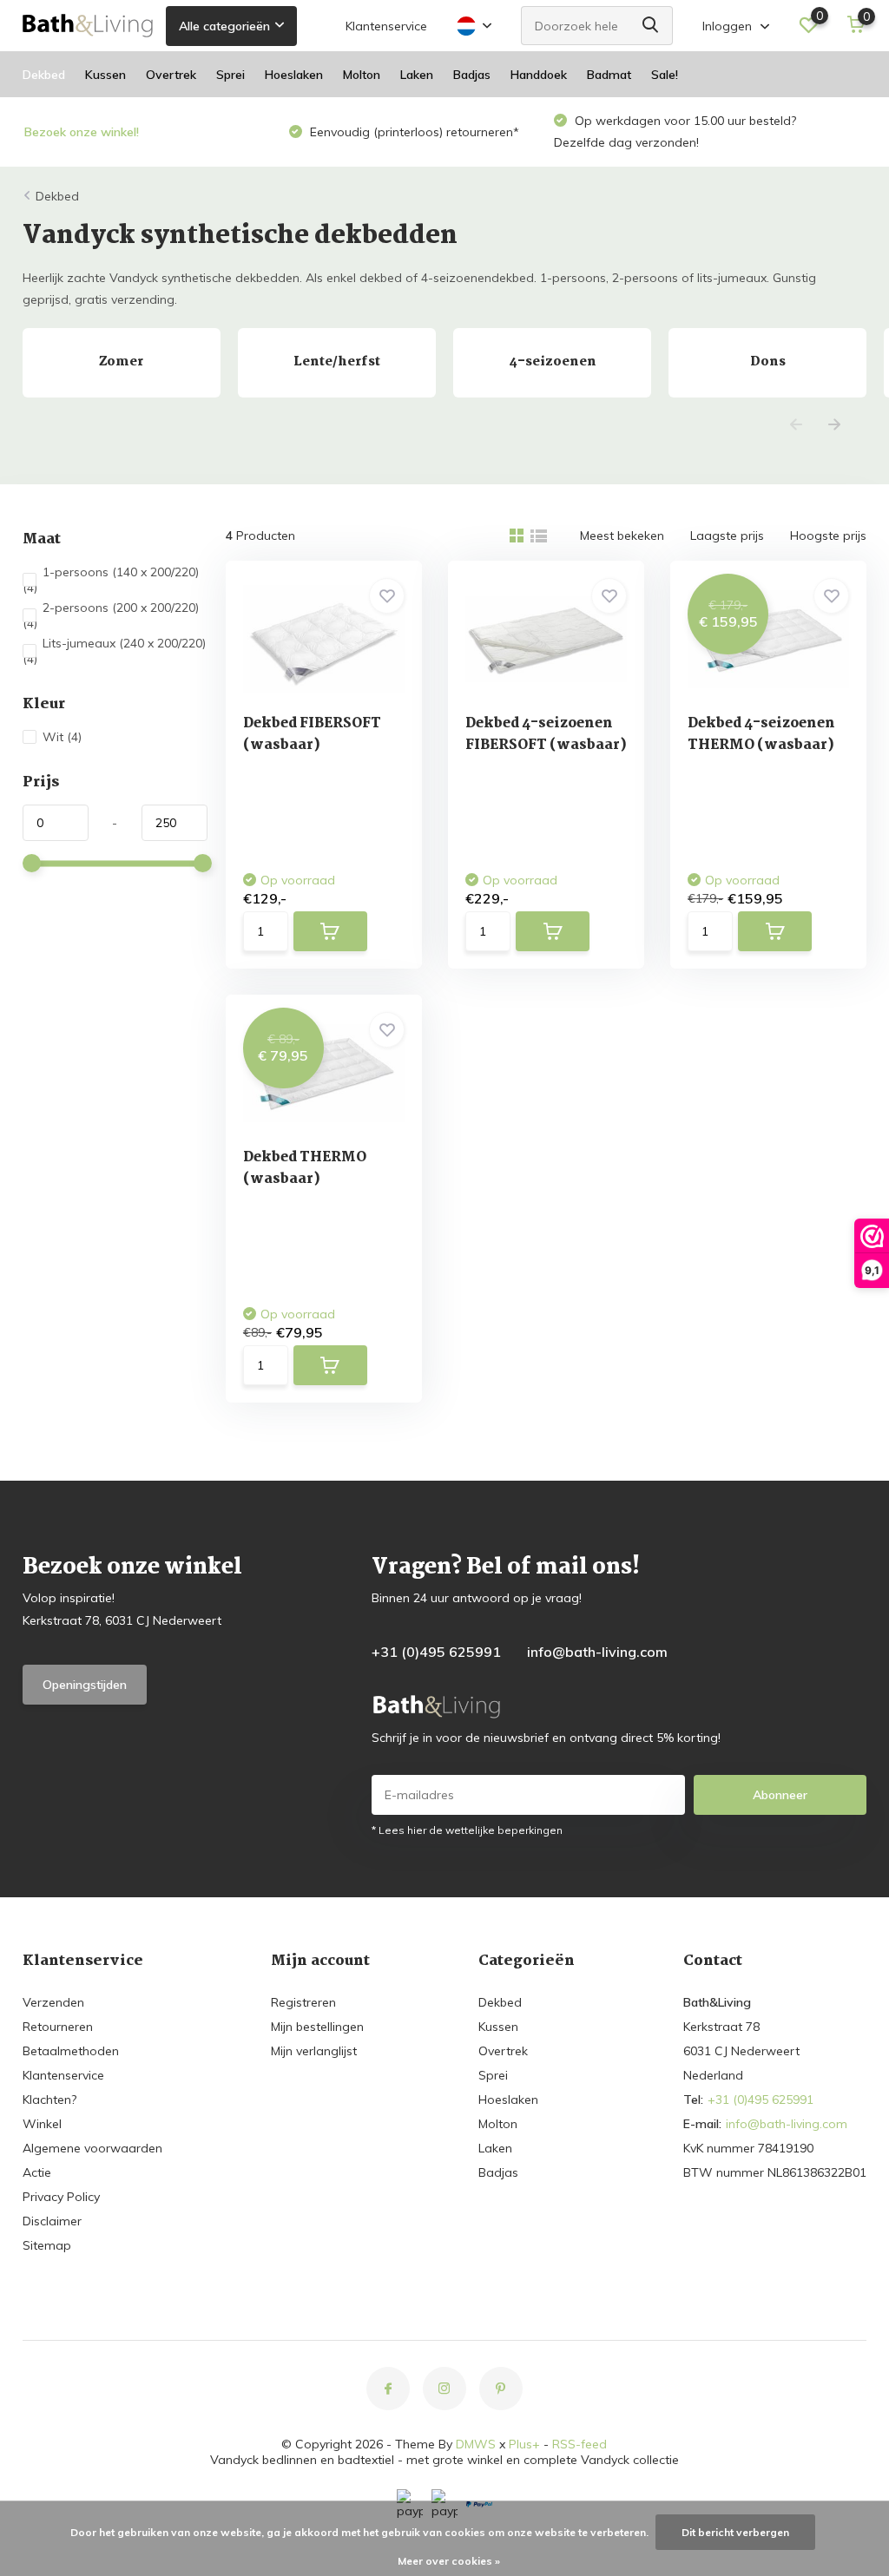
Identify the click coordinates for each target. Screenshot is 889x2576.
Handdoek (539, 75)
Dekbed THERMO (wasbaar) (305, 1168)
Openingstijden (85, 1685)
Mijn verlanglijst (314, 2051)
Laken (417, 75)
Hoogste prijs (828, 536)
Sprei (230, 75)
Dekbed (44, 75)
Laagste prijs (727, 536)
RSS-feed (579, 2444)
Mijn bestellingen (317, 2027)
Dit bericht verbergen (735, 2532)
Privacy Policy (61, 2197)
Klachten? (49, 2100)
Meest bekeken (622, 536)
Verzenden (53, 2002)
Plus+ (524, 2444)
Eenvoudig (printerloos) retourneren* (413, 132)
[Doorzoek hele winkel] (651, 26)
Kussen (105, 75)
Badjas (472, 75)
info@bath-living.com (597, 1652)
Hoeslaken (294, 75)
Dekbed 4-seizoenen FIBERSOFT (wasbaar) (546, 734)
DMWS (476, 2444)
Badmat (609, 75)
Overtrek (171, 75)
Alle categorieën (224, 26)
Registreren (303, 2002)
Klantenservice (386, 26)
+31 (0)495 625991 (436, 1652)
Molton (362, 75)
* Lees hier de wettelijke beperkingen (467, 1830)
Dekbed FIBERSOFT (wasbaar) (312, 734)
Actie (37, 2172)
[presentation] (796, 426)
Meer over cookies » (449, 2561)
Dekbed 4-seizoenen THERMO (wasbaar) (761, 734)
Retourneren (58, 2027)
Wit (62, 737)
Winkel (42, 2124)
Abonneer (780, 1795)
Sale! (665, 75)
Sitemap (47, 2245)
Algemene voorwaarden (92, 2148)
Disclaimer (52, 2221)
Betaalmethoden (71, 2051)
